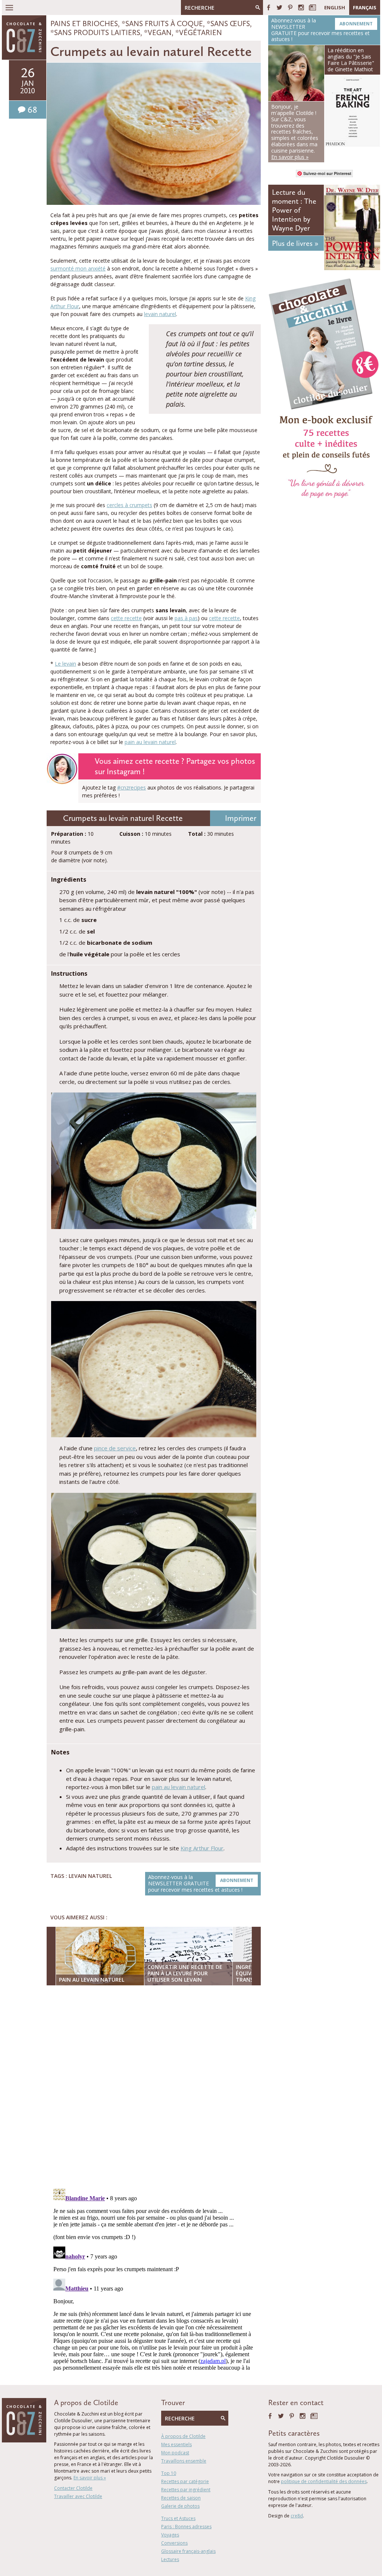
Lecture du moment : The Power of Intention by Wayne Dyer (294, 210)
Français (365, 7)
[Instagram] (301, 7)
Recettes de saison (181, 2498)
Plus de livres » (295, 243)
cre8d (297, 2516)
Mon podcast (175, 2453)
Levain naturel (90, 1876)
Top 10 (169, 2473)
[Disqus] (156, 2088)
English (335, 7)
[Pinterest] (290, 7)
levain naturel (160, 314)
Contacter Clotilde (73, 2488)
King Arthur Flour (202, 1848)
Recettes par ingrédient (186, 2490)
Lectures (170, 2559)
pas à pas (186, 618)
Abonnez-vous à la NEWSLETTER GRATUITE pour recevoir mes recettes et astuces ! (201, 1883)
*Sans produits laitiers (95, 32)
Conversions (174, 2543)
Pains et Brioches (84, 24)
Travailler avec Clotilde (78, 2496)
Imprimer (241, 818)
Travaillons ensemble (184, 2461)
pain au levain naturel (150, 742)
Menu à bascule (9, 7)
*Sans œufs (228, 24)
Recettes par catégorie (185, 2481)
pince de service (115, 1448)
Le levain (65, 664)
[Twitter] (279, 7)
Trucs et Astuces (178, 2518)
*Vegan (158, 32)
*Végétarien (199, 32)
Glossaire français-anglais (188, 2551)
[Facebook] (269, 7)
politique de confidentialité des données (324, 2481)
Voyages (170, 2535)
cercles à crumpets (129, 505)
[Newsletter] (312, 7)
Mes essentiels (176, 2444)
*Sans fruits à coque (162, 24)
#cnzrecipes (131, 787)
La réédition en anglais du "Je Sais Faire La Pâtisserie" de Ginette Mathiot (351, 60)
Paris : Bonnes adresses (186, 2527)
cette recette (126, 618)
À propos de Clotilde (183, 2436)
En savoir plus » (90, 2478)
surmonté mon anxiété (78, 268)
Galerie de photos (180, 2506)
